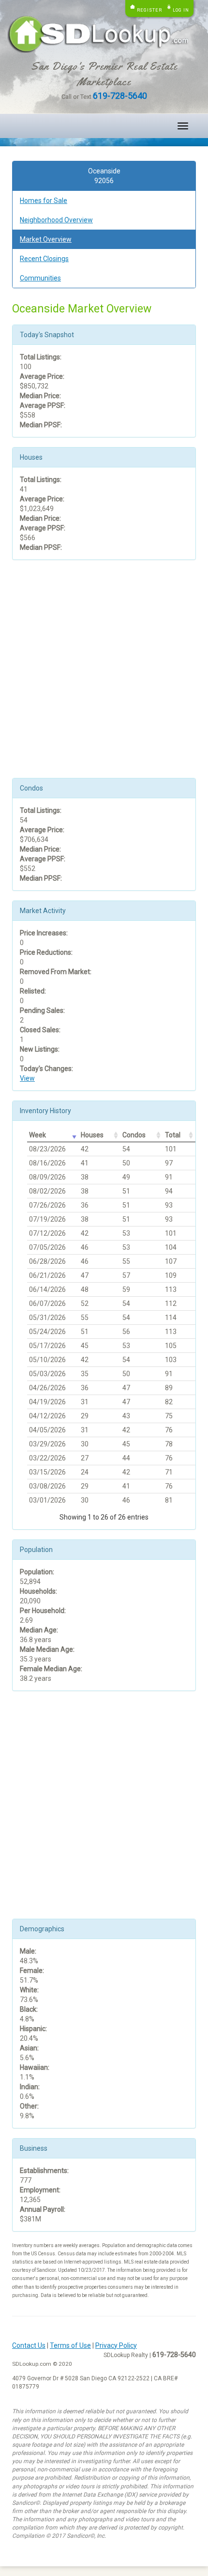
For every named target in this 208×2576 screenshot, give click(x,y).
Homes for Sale (44, 201)
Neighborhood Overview (56, 220)
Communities (40, 278)
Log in (181, 10)
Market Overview (46, 239)
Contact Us (29, 2345)
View (27, 1078)
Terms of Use (70, 2345)
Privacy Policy (116, 2345)
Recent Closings (44, 259)
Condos (134, 1135)
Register (149, 10)
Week (37, 1135)
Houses (92, 1135)
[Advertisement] (104, 674)
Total (173, 1135)
